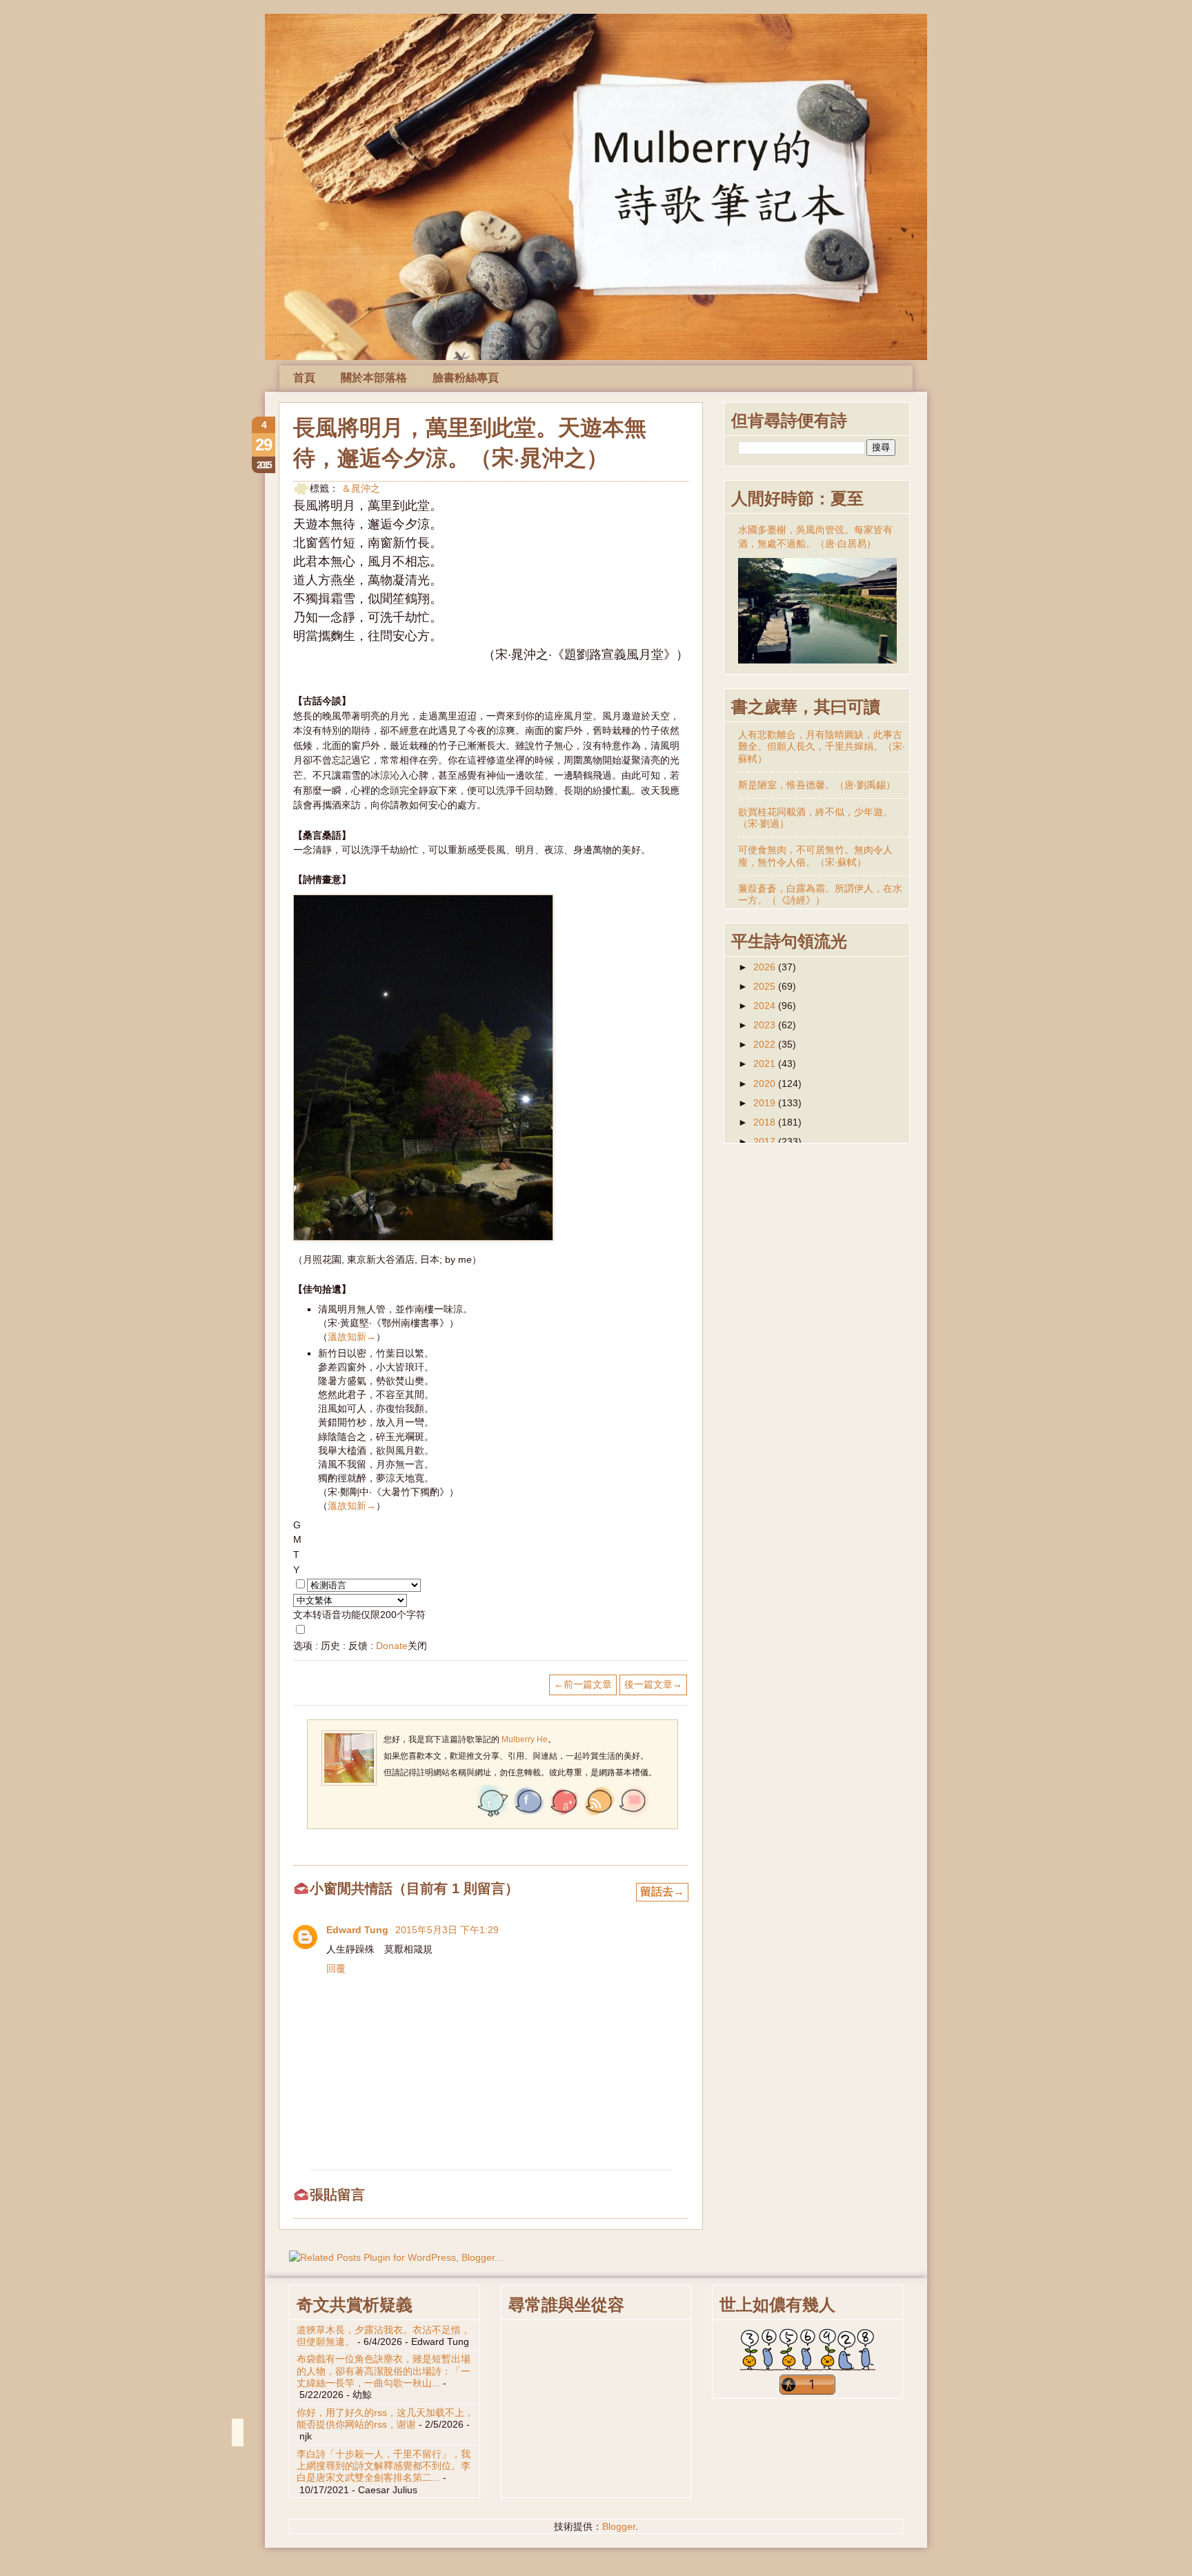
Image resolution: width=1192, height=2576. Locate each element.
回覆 (336, 1968)
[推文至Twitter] (493, 1815)
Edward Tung (359, 1930)
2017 (766, 1141)
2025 (766, 986)
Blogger (619, 2526)
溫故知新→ (352, 1337)
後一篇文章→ (653, 1684)
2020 (766, 1084)
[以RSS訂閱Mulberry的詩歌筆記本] (598, 1815)
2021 (766, 1064)
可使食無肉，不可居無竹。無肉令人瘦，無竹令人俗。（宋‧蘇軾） (815, 856)
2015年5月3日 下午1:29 (447, 1930)
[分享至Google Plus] (563, 1815)
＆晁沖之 (361, 488)
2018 (766, 1122)
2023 (766, 1025)
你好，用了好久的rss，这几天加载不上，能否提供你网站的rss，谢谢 (385, 2418)
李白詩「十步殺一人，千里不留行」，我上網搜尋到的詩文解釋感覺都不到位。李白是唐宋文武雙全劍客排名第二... (384, 2466)
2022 (766, 1044)
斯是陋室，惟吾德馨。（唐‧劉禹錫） (817, 785)
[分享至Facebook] (528, 1815)
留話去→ (662, 1891)
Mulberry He (524, 1739)
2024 (766, 1006)
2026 (766, 967)
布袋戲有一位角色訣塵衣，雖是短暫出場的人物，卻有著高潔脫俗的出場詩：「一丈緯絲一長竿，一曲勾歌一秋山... (384, 2371)
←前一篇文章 (583, 1684)
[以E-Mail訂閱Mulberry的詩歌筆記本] (633, 1815)
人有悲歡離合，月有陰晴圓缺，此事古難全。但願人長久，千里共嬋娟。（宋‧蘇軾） (822, 747)
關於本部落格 (374, 378)
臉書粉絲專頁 (466, 378)
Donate (392, 1646)
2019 (766, 1103)
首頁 (304, 378)
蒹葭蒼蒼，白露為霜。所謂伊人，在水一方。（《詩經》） (820, 894)
